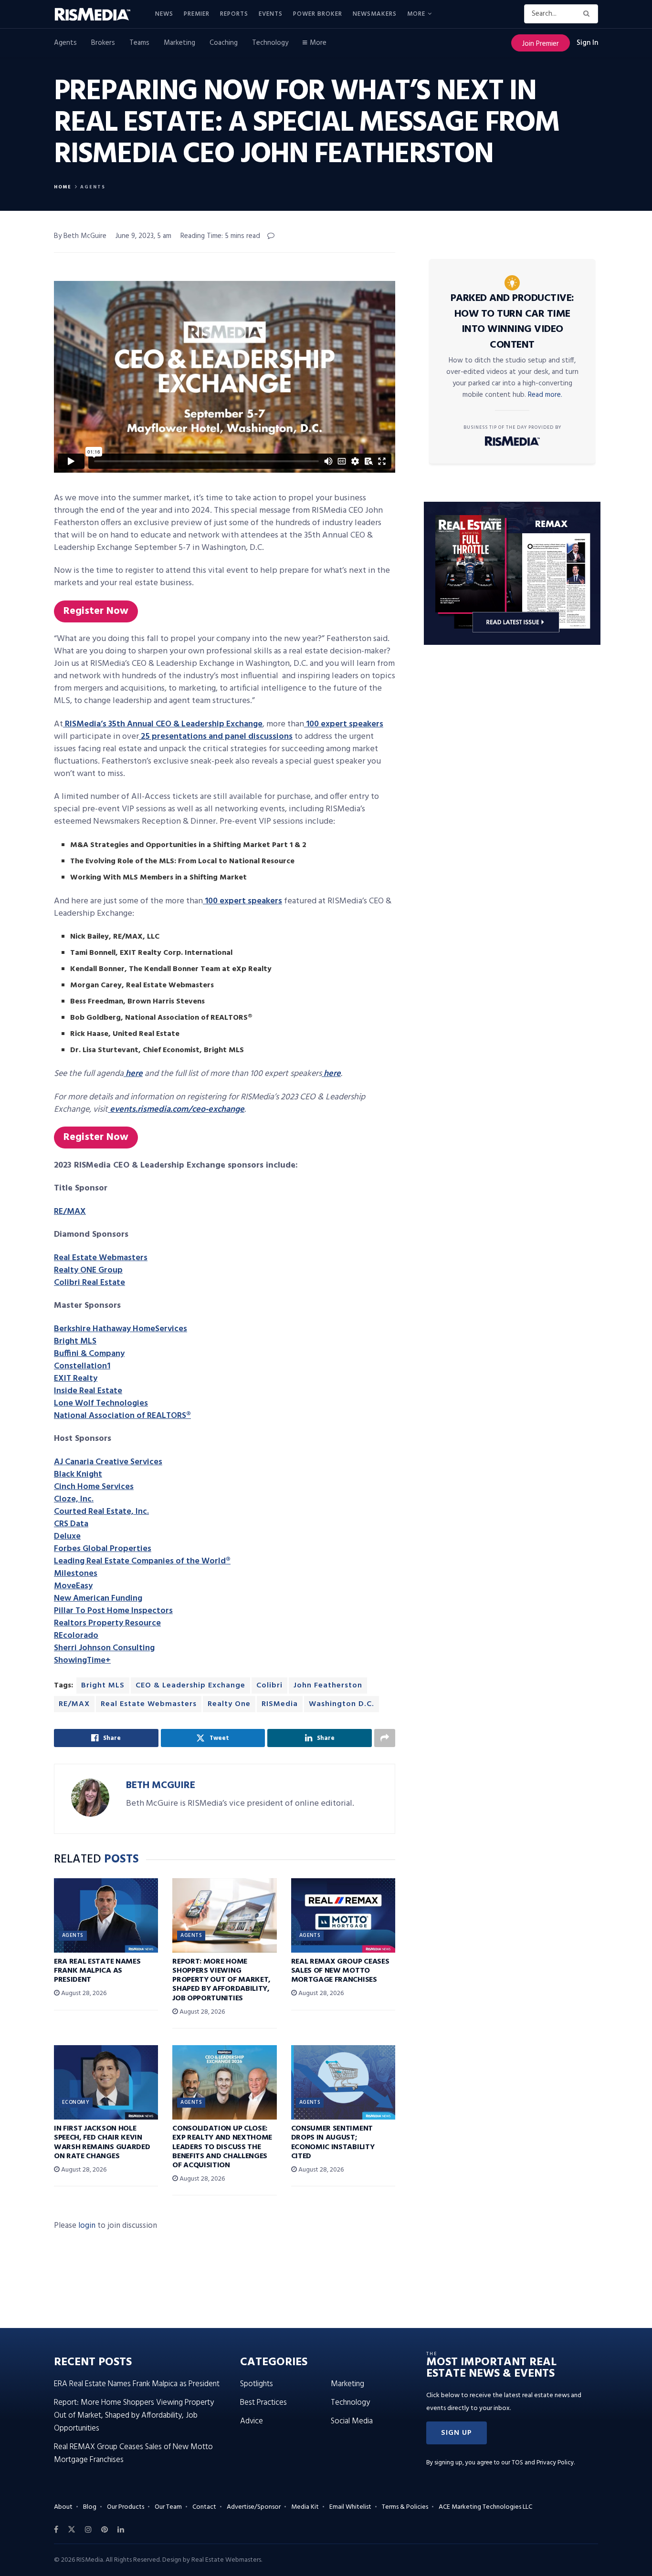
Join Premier (541, 44)
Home (63, 187)
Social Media (352, 2421)
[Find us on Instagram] (88, 2530)
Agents (65, 43)
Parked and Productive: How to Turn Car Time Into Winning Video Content (512, 322)
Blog (90, 2507)
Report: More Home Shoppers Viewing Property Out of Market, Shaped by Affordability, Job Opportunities (221, 1980)
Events (271, 14)
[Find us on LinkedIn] (121, 2530)
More (416, 14)
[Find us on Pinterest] (105, 2530)
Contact (204, 2507)
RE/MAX (74, 1704)
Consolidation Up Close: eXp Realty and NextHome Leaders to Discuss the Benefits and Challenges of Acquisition (222, 2147)
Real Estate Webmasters (149, 1704)
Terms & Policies (405, 2507)
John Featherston (328, 1686)
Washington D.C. (342, 1704)
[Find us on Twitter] (72, 2530)
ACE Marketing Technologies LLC (485, 2507)
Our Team (168, 2507)
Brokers (103, 43)
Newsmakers (375, 14)
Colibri (269, 1686)
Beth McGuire (161, 1785)
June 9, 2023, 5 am (143, 236)
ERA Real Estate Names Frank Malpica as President (97, 1971)
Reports (234, 14)
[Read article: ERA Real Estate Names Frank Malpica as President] (106, 1915)
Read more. (545, 395)
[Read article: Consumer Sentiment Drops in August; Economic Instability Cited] (343, 2082)
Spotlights (257, 2384)
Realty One (229, 1704)
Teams (139, 43)
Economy (76, 2102)
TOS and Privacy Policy (543, 2463)
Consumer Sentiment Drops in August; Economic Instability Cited (333, 2142)
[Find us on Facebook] (56, 2530)
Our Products (126, 2507)
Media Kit (305, 2507)
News (164, 14)
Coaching (224, 43)
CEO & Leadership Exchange (190, 1686)
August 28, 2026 (83, 1993)
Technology (270, 43)
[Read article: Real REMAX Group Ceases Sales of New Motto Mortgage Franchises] (343, 1915)
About (63, 2507)
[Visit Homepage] (98, 14)
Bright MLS (103, 1686)
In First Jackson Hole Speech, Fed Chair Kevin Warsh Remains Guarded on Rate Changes (102, 2142)
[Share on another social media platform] (385, 1738)
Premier (197, 14)
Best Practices (263, 2403)
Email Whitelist (350, 2507)
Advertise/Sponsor (254, 2507)
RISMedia (280, 1704)
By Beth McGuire (80, 236)
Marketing (179, 43)
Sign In (587, 43)
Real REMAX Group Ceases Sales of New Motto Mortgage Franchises (340, 1971)
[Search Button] (588, 14)
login (87, 2226)
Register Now (96, 611)
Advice (252, 2421)
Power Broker (318, 14)
